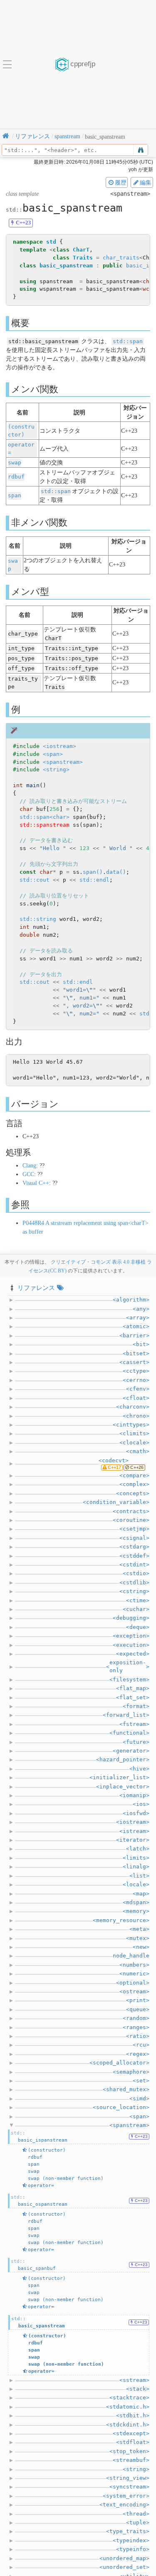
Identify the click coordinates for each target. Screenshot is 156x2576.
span (15, 495)
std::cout (35, 880)
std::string (38, 919)
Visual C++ (36, 1183)
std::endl (94, 880)
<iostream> (59, 746)
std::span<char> (45, 817)
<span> (53, 754)
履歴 (121, 182)
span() (93, 872)
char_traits (121, 258)
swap (15, 463)
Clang (29, 1166)
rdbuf (16, 477)
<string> (56, 769)
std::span (128, 341)
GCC (28, 1174)
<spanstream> (63, 762)
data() (116, 872)
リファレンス (36, 1288)
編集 (146, 182)
